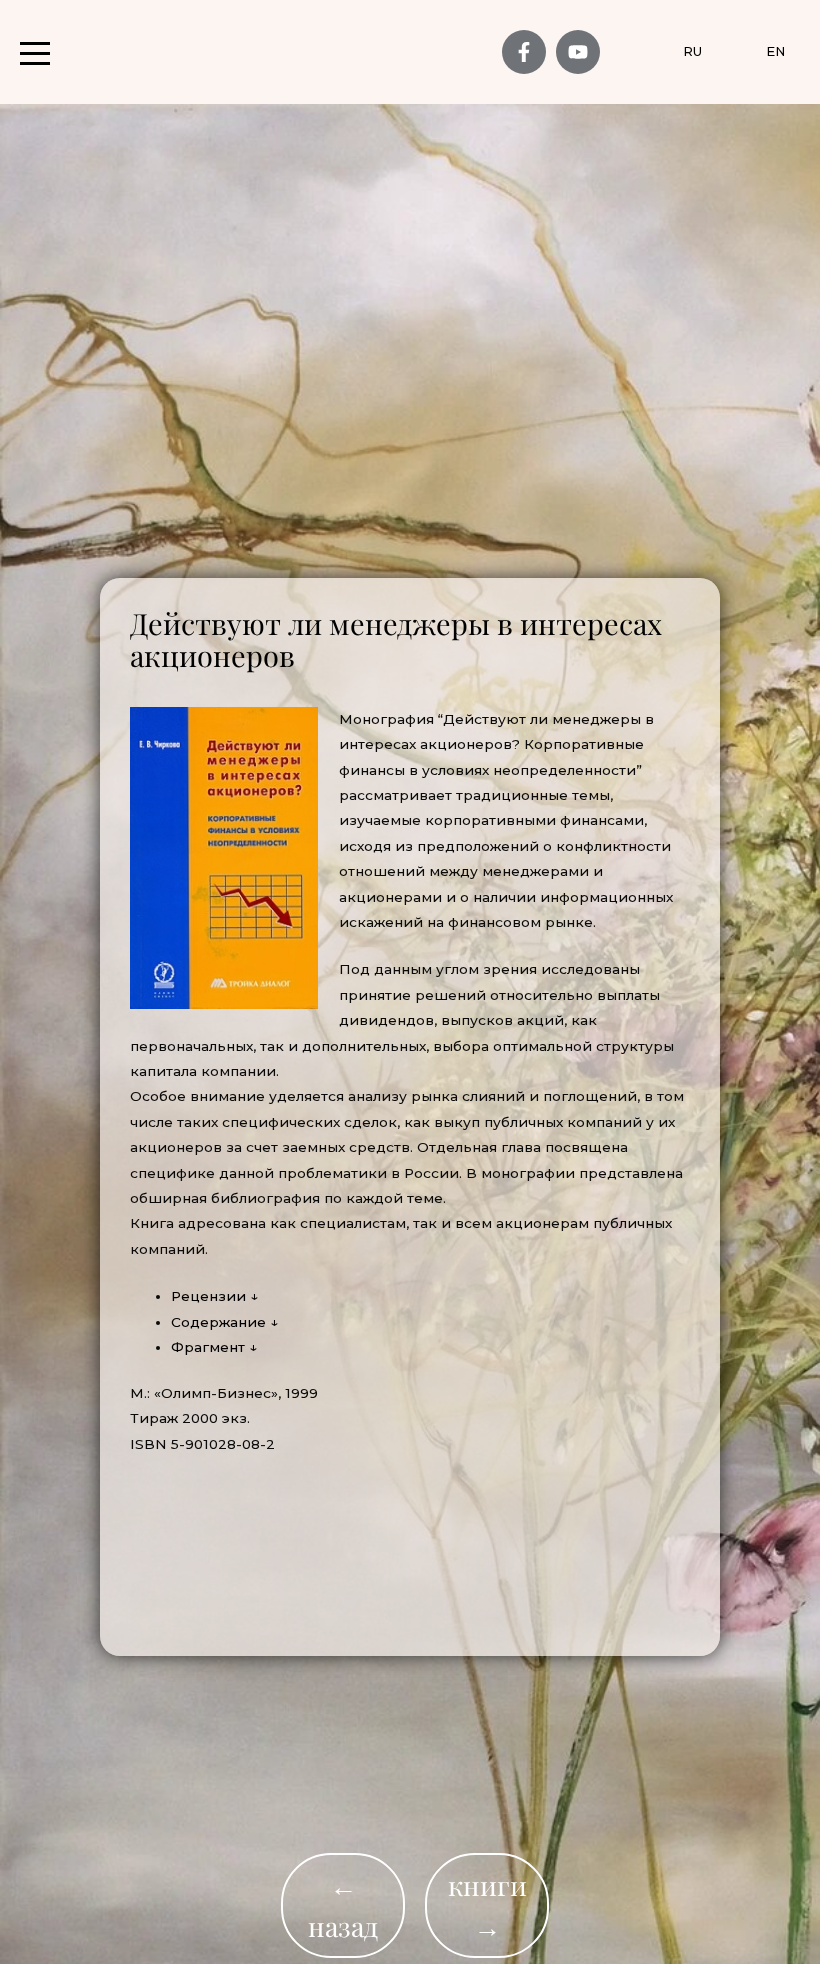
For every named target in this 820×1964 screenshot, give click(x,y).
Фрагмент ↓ (214, 1347)
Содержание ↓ (224, 1322)
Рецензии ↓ (214, 1296)
